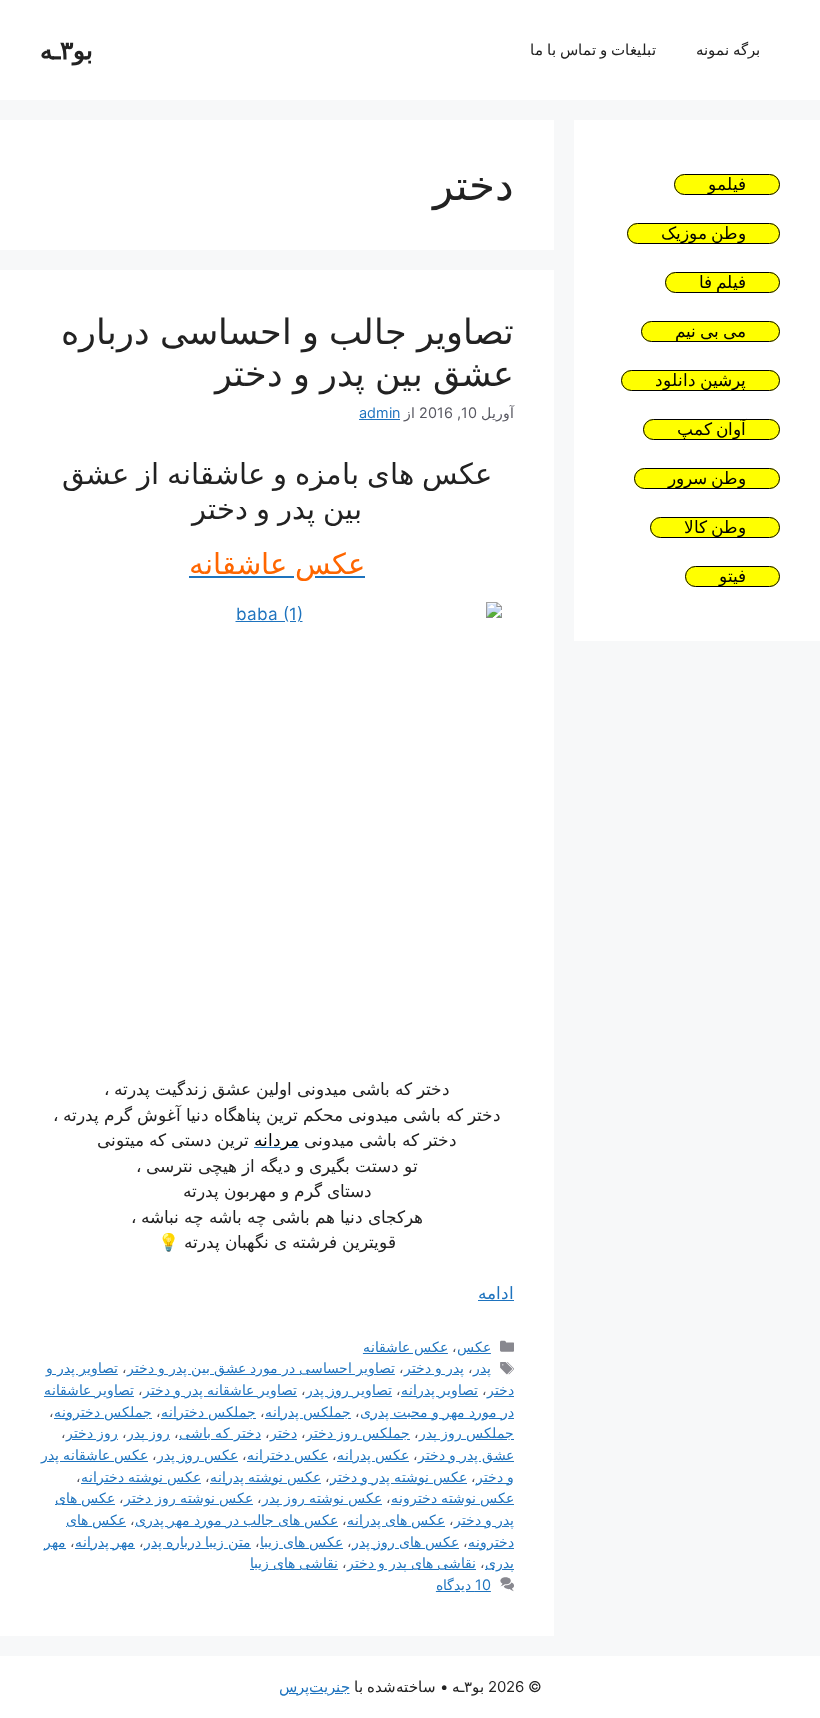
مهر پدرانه (105, 1541)
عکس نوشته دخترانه (141, 1476)
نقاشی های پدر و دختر (411, 1562)
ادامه (496, 1293)
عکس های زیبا (301, 1541)
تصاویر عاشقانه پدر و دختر (220, 1389)
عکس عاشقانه (405, 1346)
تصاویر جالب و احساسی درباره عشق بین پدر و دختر (287, 352)
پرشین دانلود (700, 380)
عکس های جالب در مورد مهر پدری (236, 1519)
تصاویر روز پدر (349, 1389)
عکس (474, 1346)
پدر (482, 1367)
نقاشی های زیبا (294, 1562)
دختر (283, 1432)
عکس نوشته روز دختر (188, 1497)
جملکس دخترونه (103, 1411)
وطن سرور (707, 478)
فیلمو (727, 184)
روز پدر (148, 1432)
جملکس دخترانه (208, 1411)
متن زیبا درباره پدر (197, 1541)
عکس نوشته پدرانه (265, 1476)
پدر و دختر (434, 1367)
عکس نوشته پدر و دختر (398, 1476)
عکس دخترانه (287, 1454)
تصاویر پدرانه (439, 1389)
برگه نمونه (728, 49)
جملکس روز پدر (466, 1432)
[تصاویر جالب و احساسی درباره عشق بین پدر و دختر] (277, 827)
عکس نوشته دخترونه (452, 1497)
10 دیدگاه (463, 1584)
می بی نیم (710, 331)
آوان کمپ (711, 429)
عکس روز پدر (197, 1454)
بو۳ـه (66, 50)
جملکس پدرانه (308, 1411)
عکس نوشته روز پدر (322, 1497)
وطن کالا (715, 527)
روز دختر (92, 1432)
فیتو (732, 576)
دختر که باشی (220, 1432)
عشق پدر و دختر (466, 1454)
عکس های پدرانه (396, 1519)
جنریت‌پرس (314, 1686)
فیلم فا (722, 282)
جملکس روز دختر (358, 1432)
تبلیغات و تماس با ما (593, 49)
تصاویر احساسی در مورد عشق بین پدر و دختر (261, 1367)
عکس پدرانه (373, 1454)
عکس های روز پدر (405, 1541)
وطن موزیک (703, 233)
